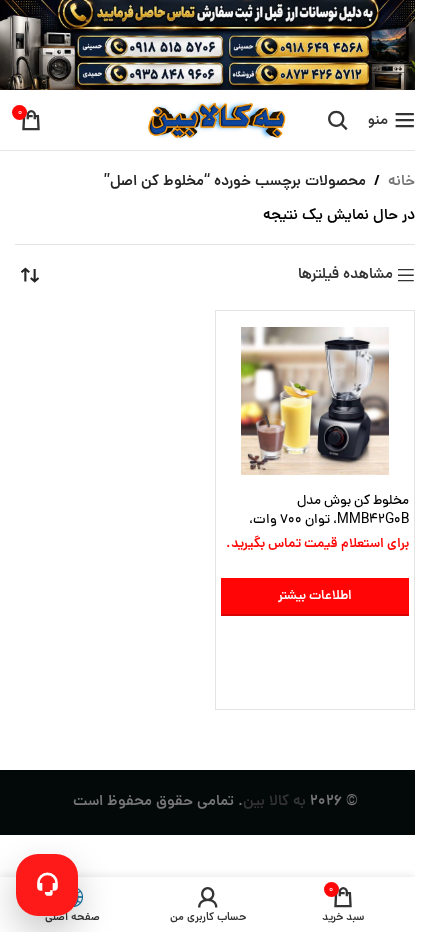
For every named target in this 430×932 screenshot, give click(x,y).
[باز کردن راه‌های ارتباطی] (47, 885)
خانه (401, 182)
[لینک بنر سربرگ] (215, 45)
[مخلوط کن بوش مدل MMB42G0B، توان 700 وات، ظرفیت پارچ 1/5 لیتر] (315, 401)
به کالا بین (274, 802)
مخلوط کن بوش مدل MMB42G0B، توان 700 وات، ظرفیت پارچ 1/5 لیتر (329, 520)
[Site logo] (215, 121)
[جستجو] (338, 120)
